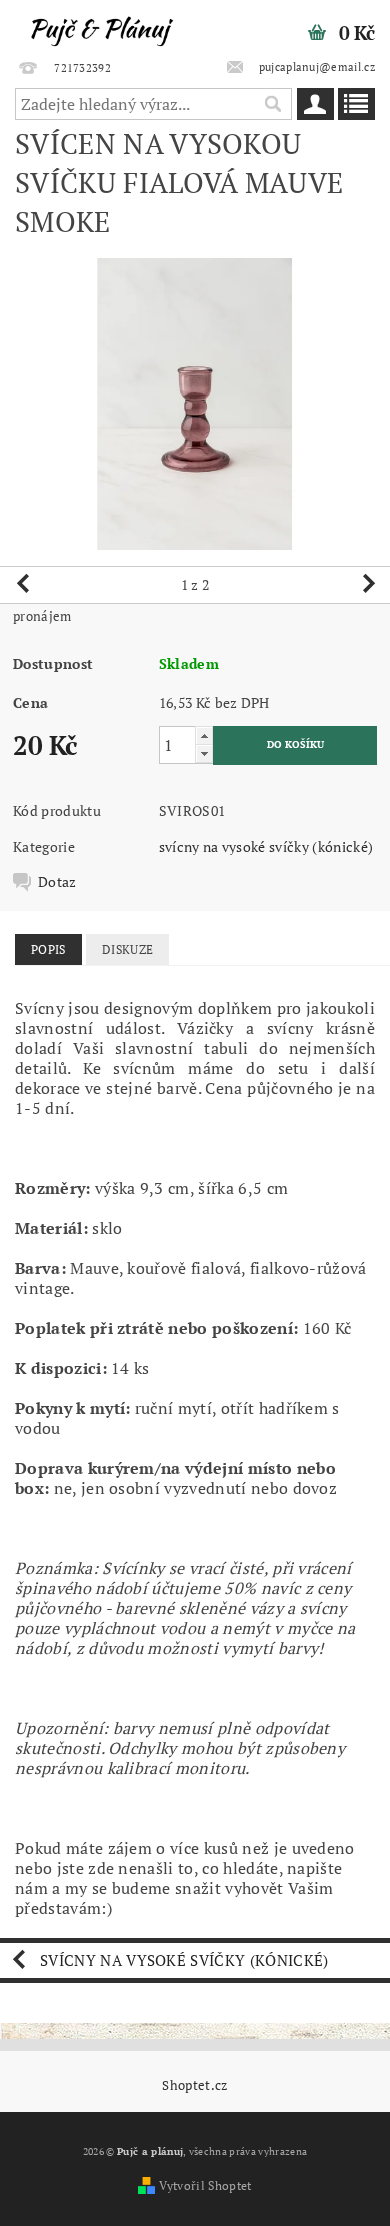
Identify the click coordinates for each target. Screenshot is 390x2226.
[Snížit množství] (204, 753)
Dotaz (57, 882)
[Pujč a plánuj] (97, 26)
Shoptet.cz (194, 2085)
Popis (48, 949)
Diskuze (127, 949)
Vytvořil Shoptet (205, 2185)
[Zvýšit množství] (204, 735)
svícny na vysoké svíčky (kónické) (266, 846)
